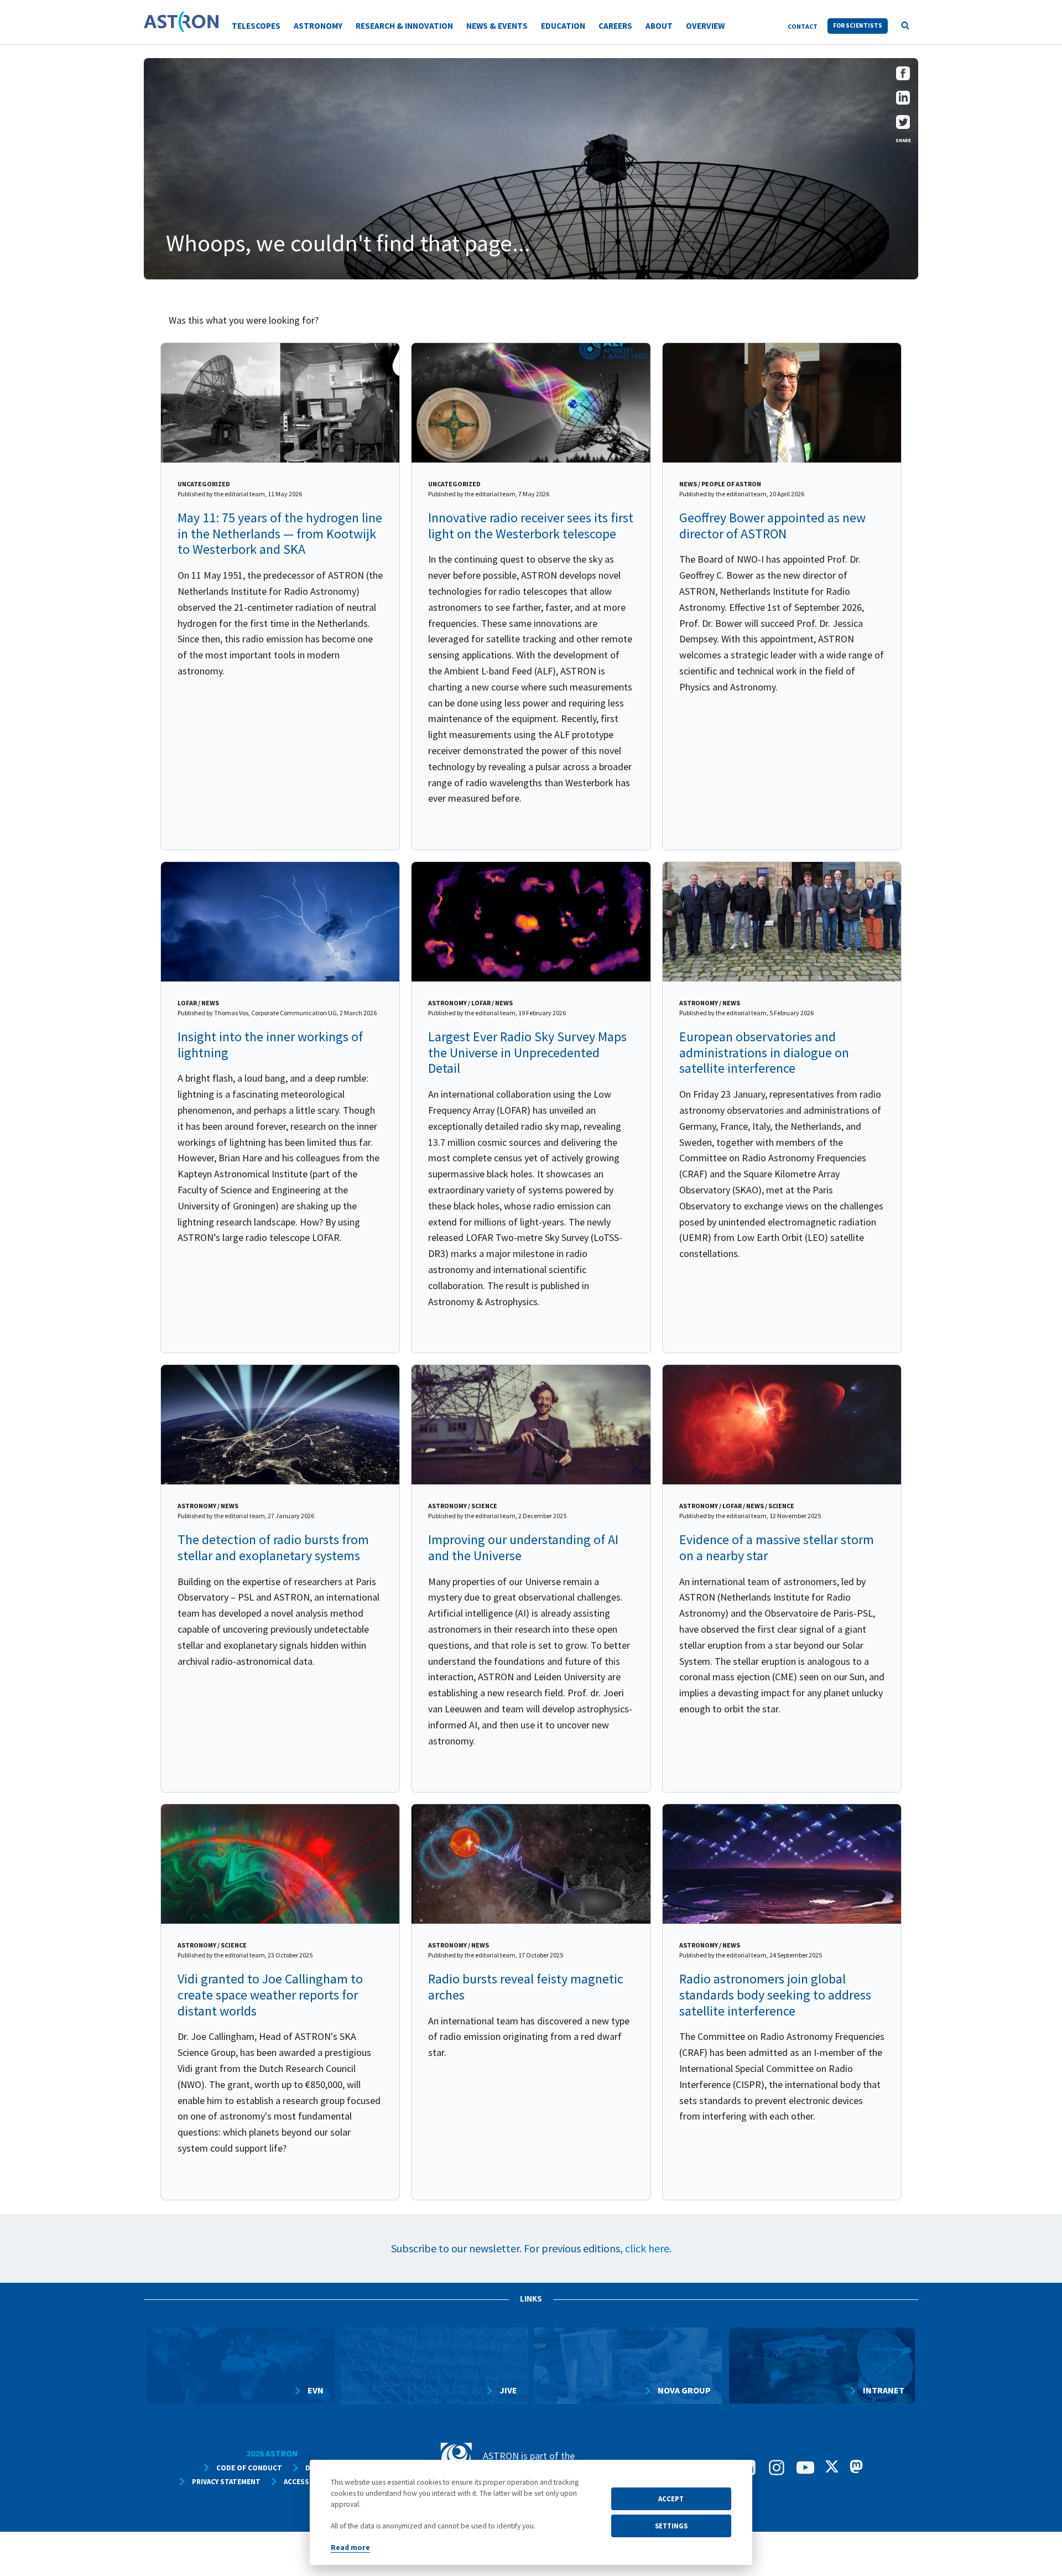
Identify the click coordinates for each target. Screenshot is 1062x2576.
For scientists (858, 25)
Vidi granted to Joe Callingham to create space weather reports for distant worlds (270, 1995)
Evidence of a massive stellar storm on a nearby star (777, 1547)
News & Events (497, 26)
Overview (705, 26)
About (659, 26)
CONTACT (803, 26)
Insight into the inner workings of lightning (270, 1045)
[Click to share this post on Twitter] (903, 125)
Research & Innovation (404, 26)
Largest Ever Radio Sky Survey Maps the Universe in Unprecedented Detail (527, 1053)
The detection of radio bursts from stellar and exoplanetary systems (273, 1547)
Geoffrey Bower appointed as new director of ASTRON (772, 526)
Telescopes (256, 26)
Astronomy (318, 26)
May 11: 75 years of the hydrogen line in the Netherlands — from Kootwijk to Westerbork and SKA (280, 534)
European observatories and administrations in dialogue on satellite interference (764, 1053)
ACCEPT (671, 2499)
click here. (648, 2248)
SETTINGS (671, 2526)
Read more (350, 2548)
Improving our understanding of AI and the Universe (523, 1547)
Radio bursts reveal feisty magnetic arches (526, 1987)
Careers (615, 26)
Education (563, 26)
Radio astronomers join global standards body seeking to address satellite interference (775, 1995)
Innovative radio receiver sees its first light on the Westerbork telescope (531, 526)
